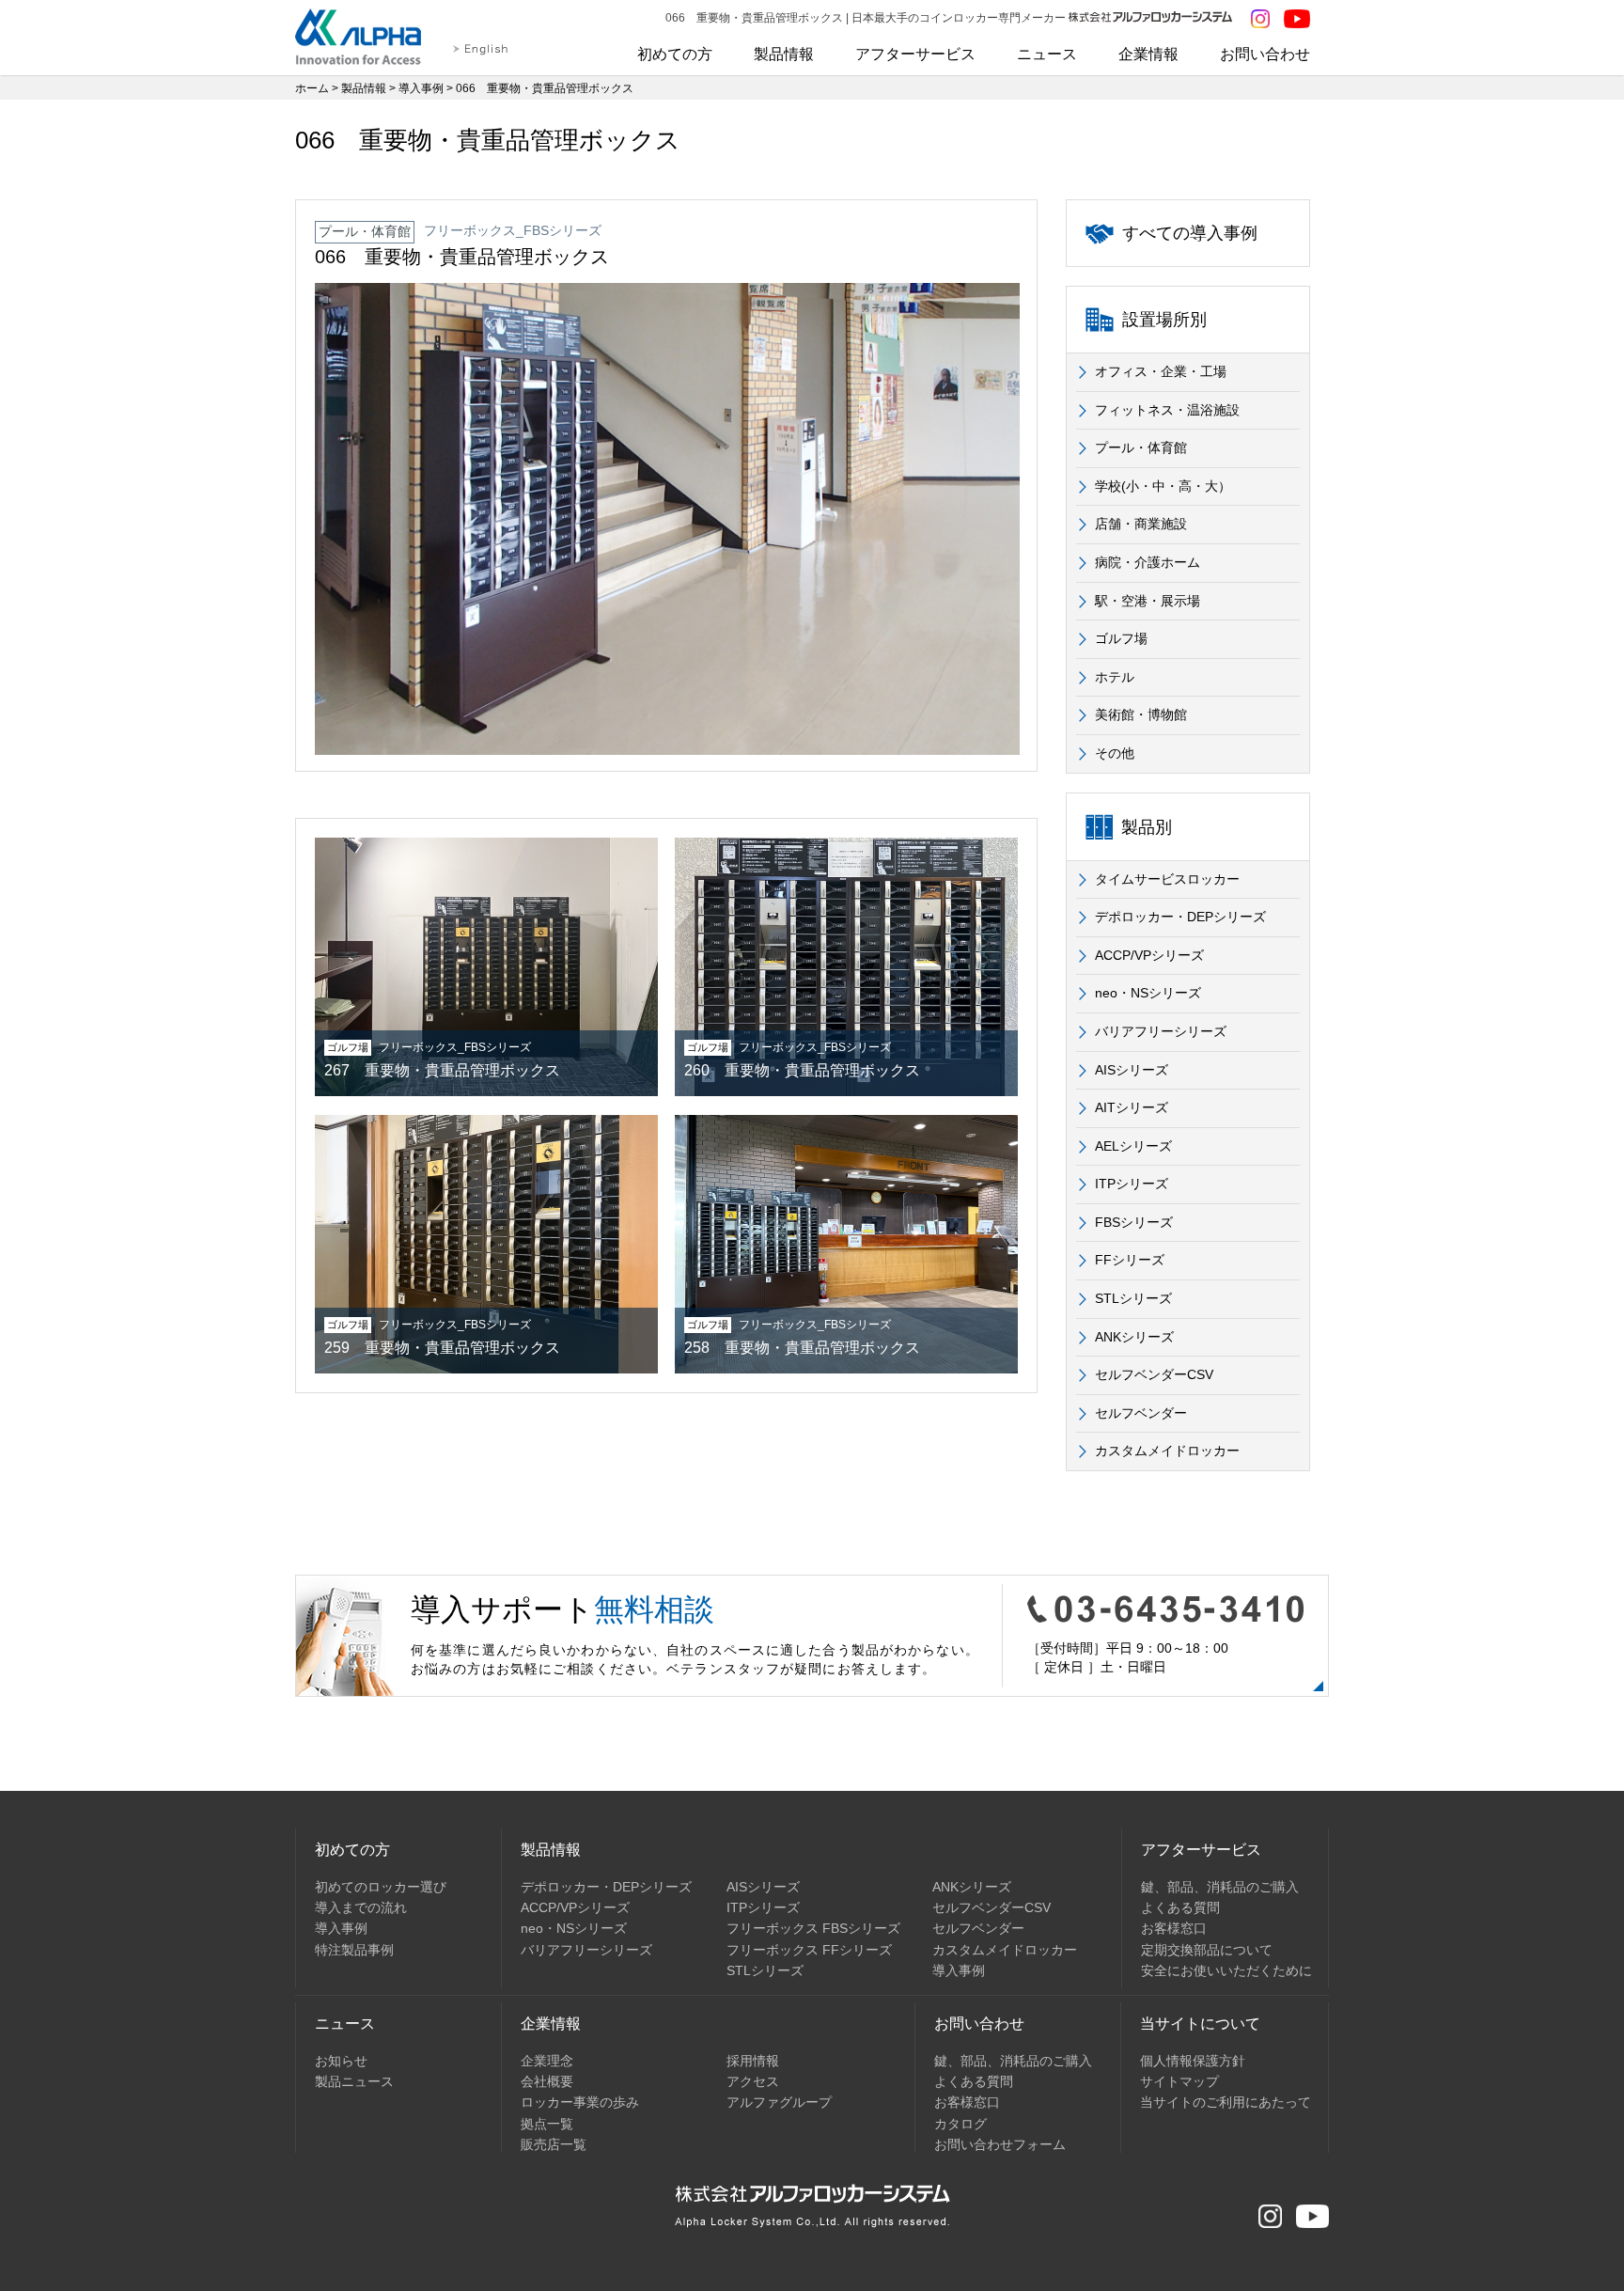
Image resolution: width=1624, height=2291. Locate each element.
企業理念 (547, 2061)
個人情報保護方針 (1193, 2061)
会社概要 (547, 2081)
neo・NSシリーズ (1148, 993)
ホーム (312, 88)
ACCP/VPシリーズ (1149, 955)
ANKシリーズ (1134, 1337)
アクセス (753, 2081)
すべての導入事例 (1190, 233)
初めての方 (675, 54)
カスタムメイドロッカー (1167, 1451)
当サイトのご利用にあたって (1226, 2102)
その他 (1115, 753)
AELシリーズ (1133, 1146)
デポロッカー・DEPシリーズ (1180, 917)
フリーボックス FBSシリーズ (813, 1928)
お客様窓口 (1174, 1928)
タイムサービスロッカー (1167, 879)
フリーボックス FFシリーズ (809, 1950)
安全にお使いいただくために (1226, 1970)
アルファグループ (779, 2102)
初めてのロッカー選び (381, 1887)
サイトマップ (1179, 2081)
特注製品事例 (354, 1950)
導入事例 (421, 88)
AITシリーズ (1132, 1107)
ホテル (1115, 677)
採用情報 (753, 2061)
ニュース (1047, 54)
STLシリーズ (1133, 1298)
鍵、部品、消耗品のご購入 (1220, 1887)
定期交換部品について (1207, 1950)
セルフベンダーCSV (1154, 1374)
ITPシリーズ (1132, 1184)
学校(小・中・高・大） (1163, 486)
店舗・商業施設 (1141, 524)
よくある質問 (1180, 1907)
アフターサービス (915, 54)
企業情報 (1148, 54)
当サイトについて (1200, 2024)
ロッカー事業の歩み (580, 2102)
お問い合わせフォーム (1000, 2144)
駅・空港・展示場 (1148, 601)
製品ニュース (354, 2081)
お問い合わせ (1265, 54)
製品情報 (784, 54)
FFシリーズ (1130, 1260)
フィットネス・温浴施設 (1167, 410)
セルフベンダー (1141, 1413)
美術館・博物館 (1141, 714)
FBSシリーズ (1134, 1222)
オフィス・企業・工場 (1161, 371)
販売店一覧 (554, 2144)
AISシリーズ (1132, 1070)
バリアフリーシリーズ (1161, 1031)
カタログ (960, 2124)
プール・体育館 (1141, 447)
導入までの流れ (361, 1907)
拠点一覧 (547, 2124)
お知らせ (341, 2061)
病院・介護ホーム (1148, 562)
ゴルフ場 (1121, 638)
